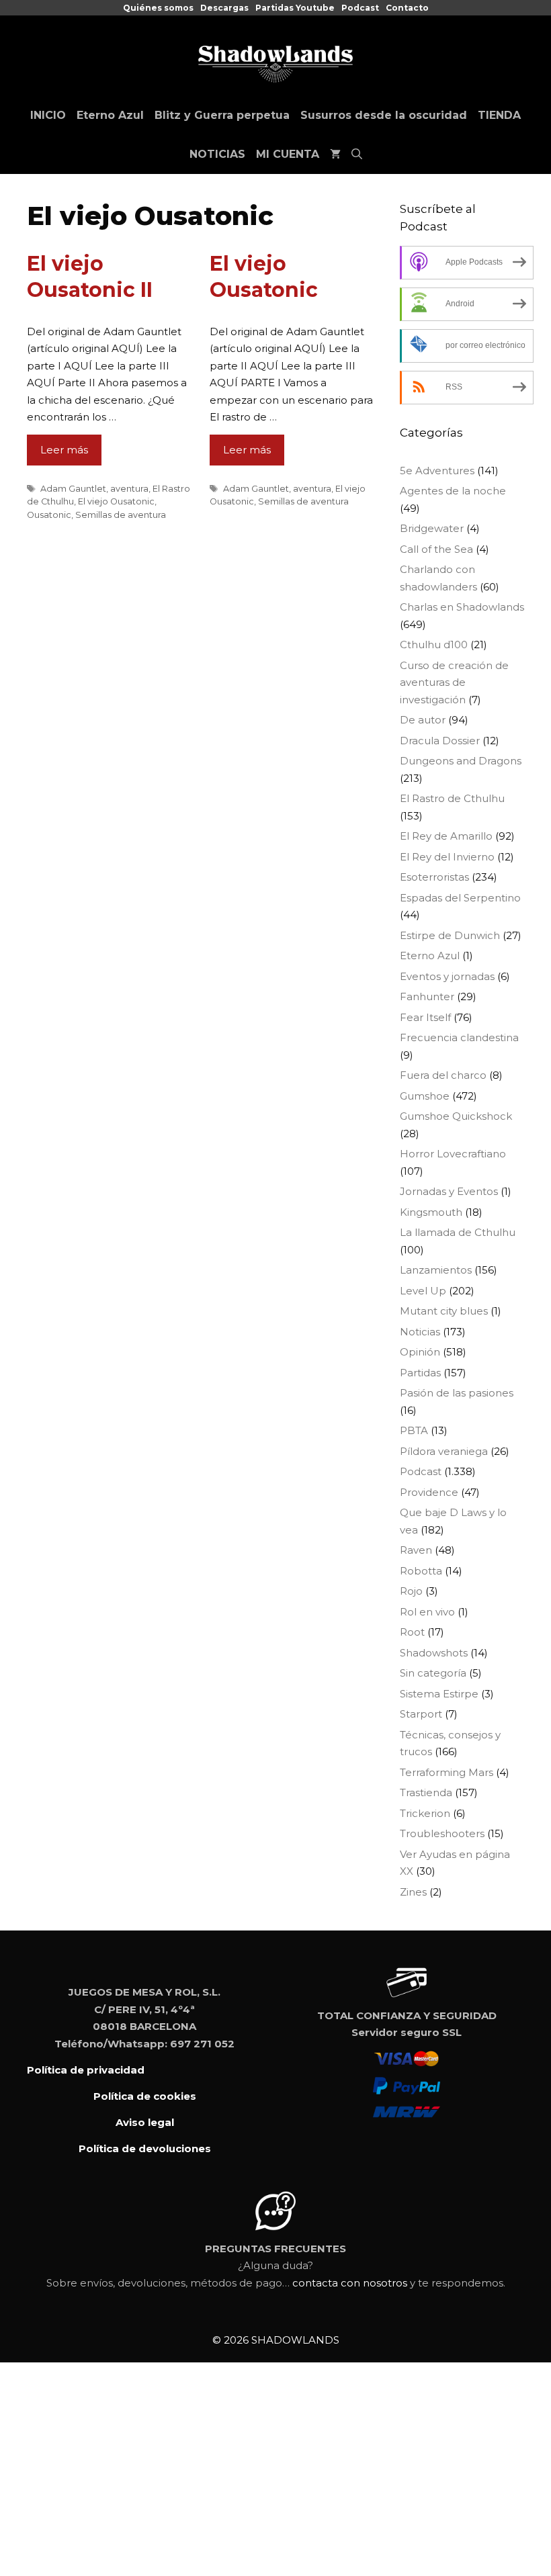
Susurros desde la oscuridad (384, 115)
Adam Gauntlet (73, 489)
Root (412, 1632)
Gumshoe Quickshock (456, 1116)
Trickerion (425, 1813)
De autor (423, 720)
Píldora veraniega (444, 1451)
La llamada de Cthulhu (458, 1232)
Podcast (360, 8)
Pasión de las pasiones (457, 1393)
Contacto (407, 8)
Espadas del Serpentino (460, 898)
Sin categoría (433, 1673)
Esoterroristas (434, 877)
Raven (416, 1550)
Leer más (64, 450)
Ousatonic (49, 515)
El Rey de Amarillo (446, 836)
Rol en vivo (427, 1612)
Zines (413, 1892)
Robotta (421, 1571)
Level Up (423, 1291)
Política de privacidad (86, 2070)
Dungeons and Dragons (461, 761)
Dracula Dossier (440, 741)
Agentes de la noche (453, 491)
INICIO (48, 115)
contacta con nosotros (350, 2283)
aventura (129, 489)
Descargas (224, 8)
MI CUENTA (288, 154)
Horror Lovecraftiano (453, 1154)
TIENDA (499, 115)
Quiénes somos (158, 8)
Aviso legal (145, 2122)
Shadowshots (434, 1653)
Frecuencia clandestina (459, 1037)
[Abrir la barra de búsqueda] (357, 154)
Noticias (420, 1332)
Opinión (420, 1352)
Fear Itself (425, 1017)
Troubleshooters (442, 1833)
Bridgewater (432, 528)
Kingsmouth (431, 1212)
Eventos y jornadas (447, 976)
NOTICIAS (217, 154)
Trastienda (426, 1792)
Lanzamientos (436, 1270)
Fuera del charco (443, 1075)
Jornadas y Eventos (449, 1191)
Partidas (420, 1373)
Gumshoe (425, 1096)
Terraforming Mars (447, 1772)
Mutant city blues (444, 1311)
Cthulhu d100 (434, 645)
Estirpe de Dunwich (450, 935)
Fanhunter (427, 996)
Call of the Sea (436, 549)
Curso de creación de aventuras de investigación (454, 682)
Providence (429, 1492)
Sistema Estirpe (439, 1694)
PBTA (414, 1430)
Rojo (411, 1591)
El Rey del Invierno (447, 857)
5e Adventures (437, 471)
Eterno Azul (110, 115)
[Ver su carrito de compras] (335, 154)
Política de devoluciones (145, 2148)
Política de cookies (145, 2096)
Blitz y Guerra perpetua (222, 115)
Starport (421, 1714)
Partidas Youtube (295, 8)
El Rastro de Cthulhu (452, 798)
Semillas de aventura (121, 515)
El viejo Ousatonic (116, 501)
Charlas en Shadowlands (462, 607)
